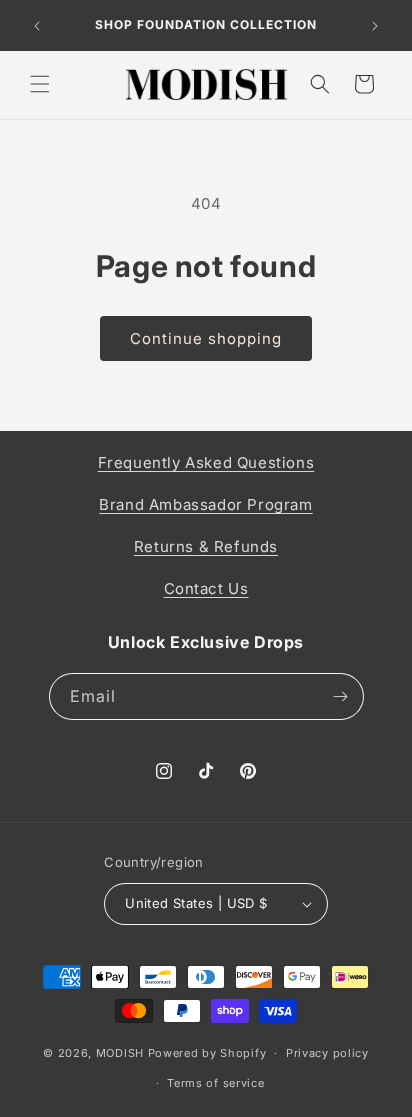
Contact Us (206, 588)
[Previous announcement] (37, 26)
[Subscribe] (341, 696)
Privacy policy (327, 1053)
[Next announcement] (375, 26)
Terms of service (215, 1083)
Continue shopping (206, 338)
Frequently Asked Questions (206, 462)
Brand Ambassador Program (205, 504)
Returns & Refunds (206, 546)
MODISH (120, 1053)
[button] (40, 84)
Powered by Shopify (207, 1053)
